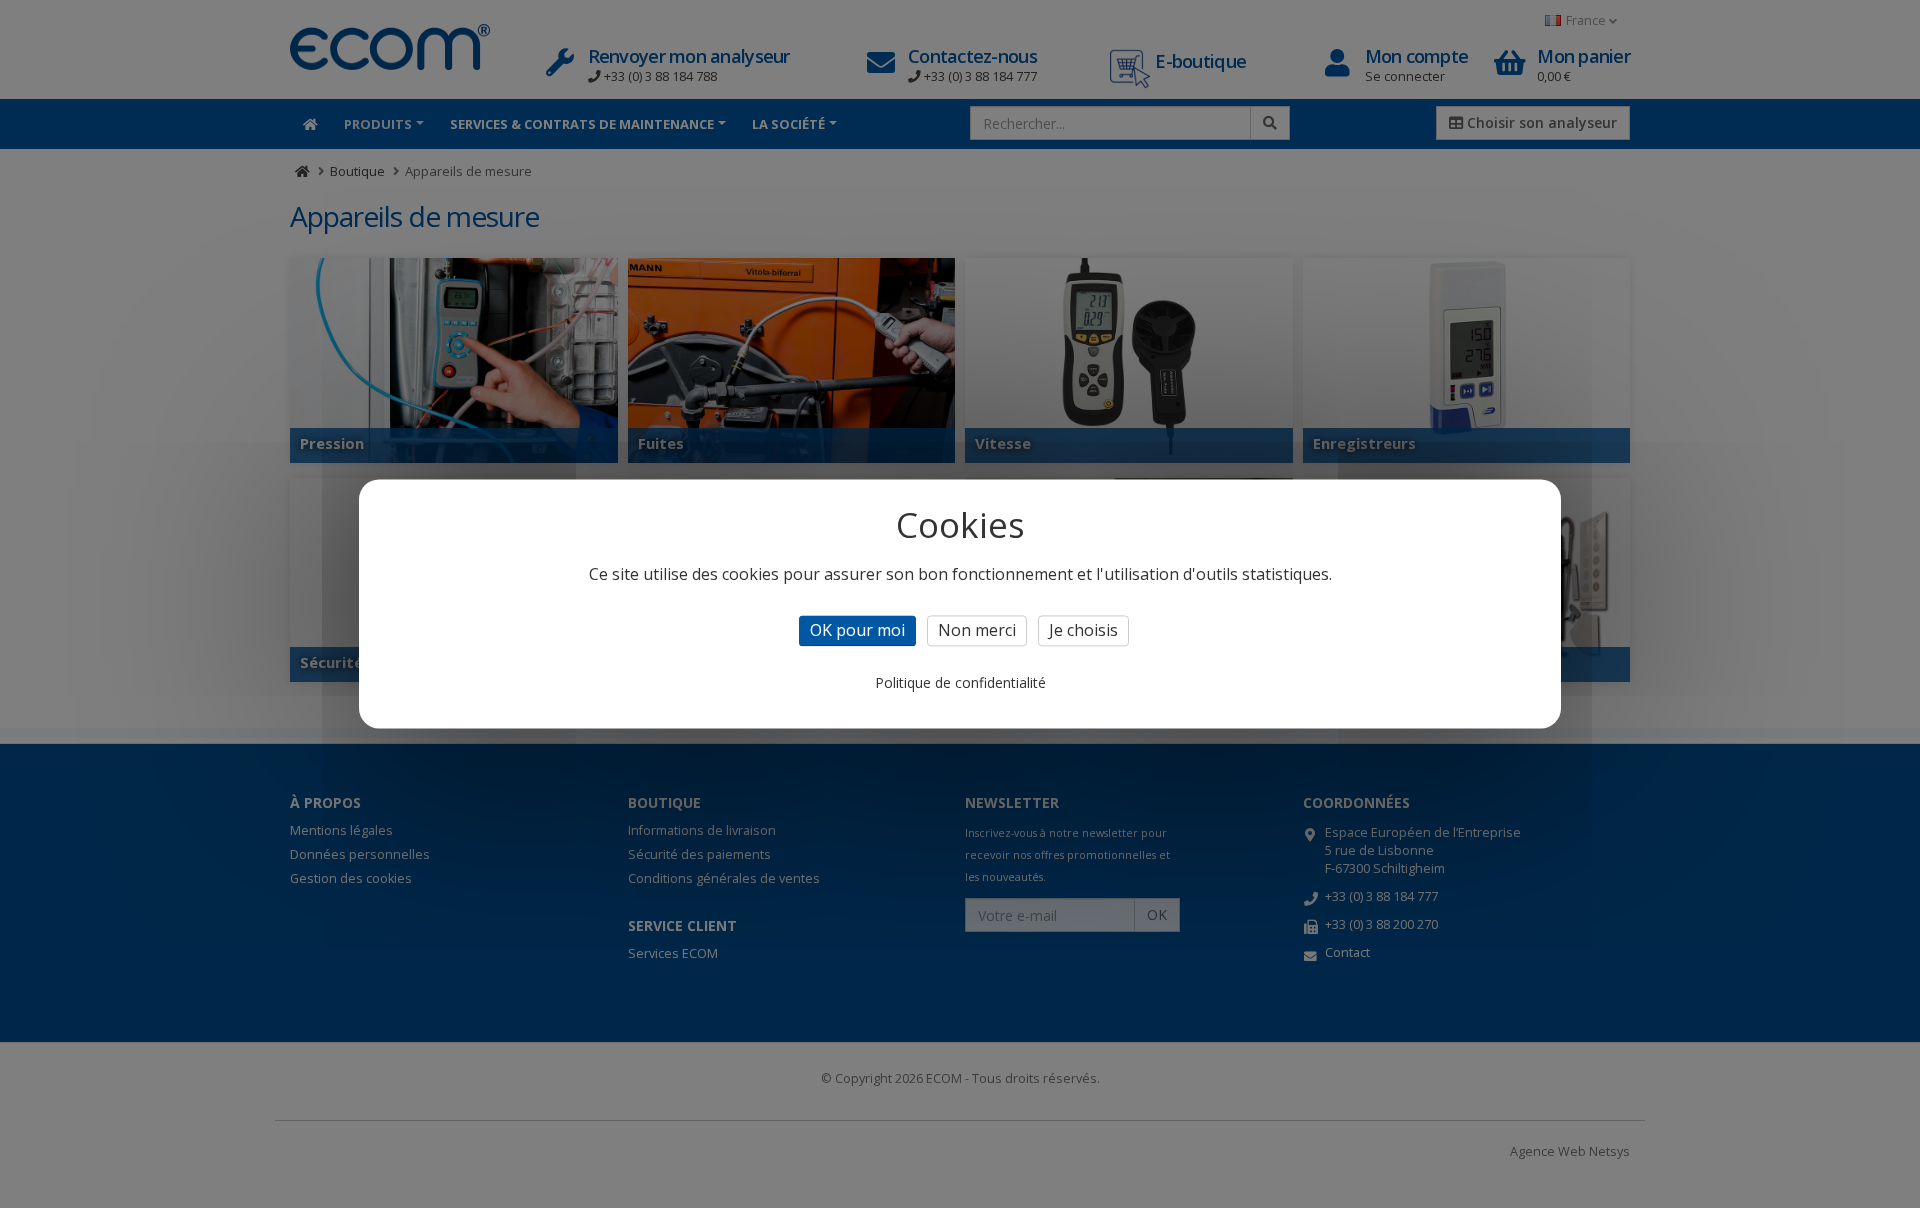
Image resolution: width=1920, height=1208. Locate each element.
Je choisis (1083, 630)
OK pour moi (857, 630)
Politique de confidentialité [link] (960, 683)
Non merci (977, 630)
